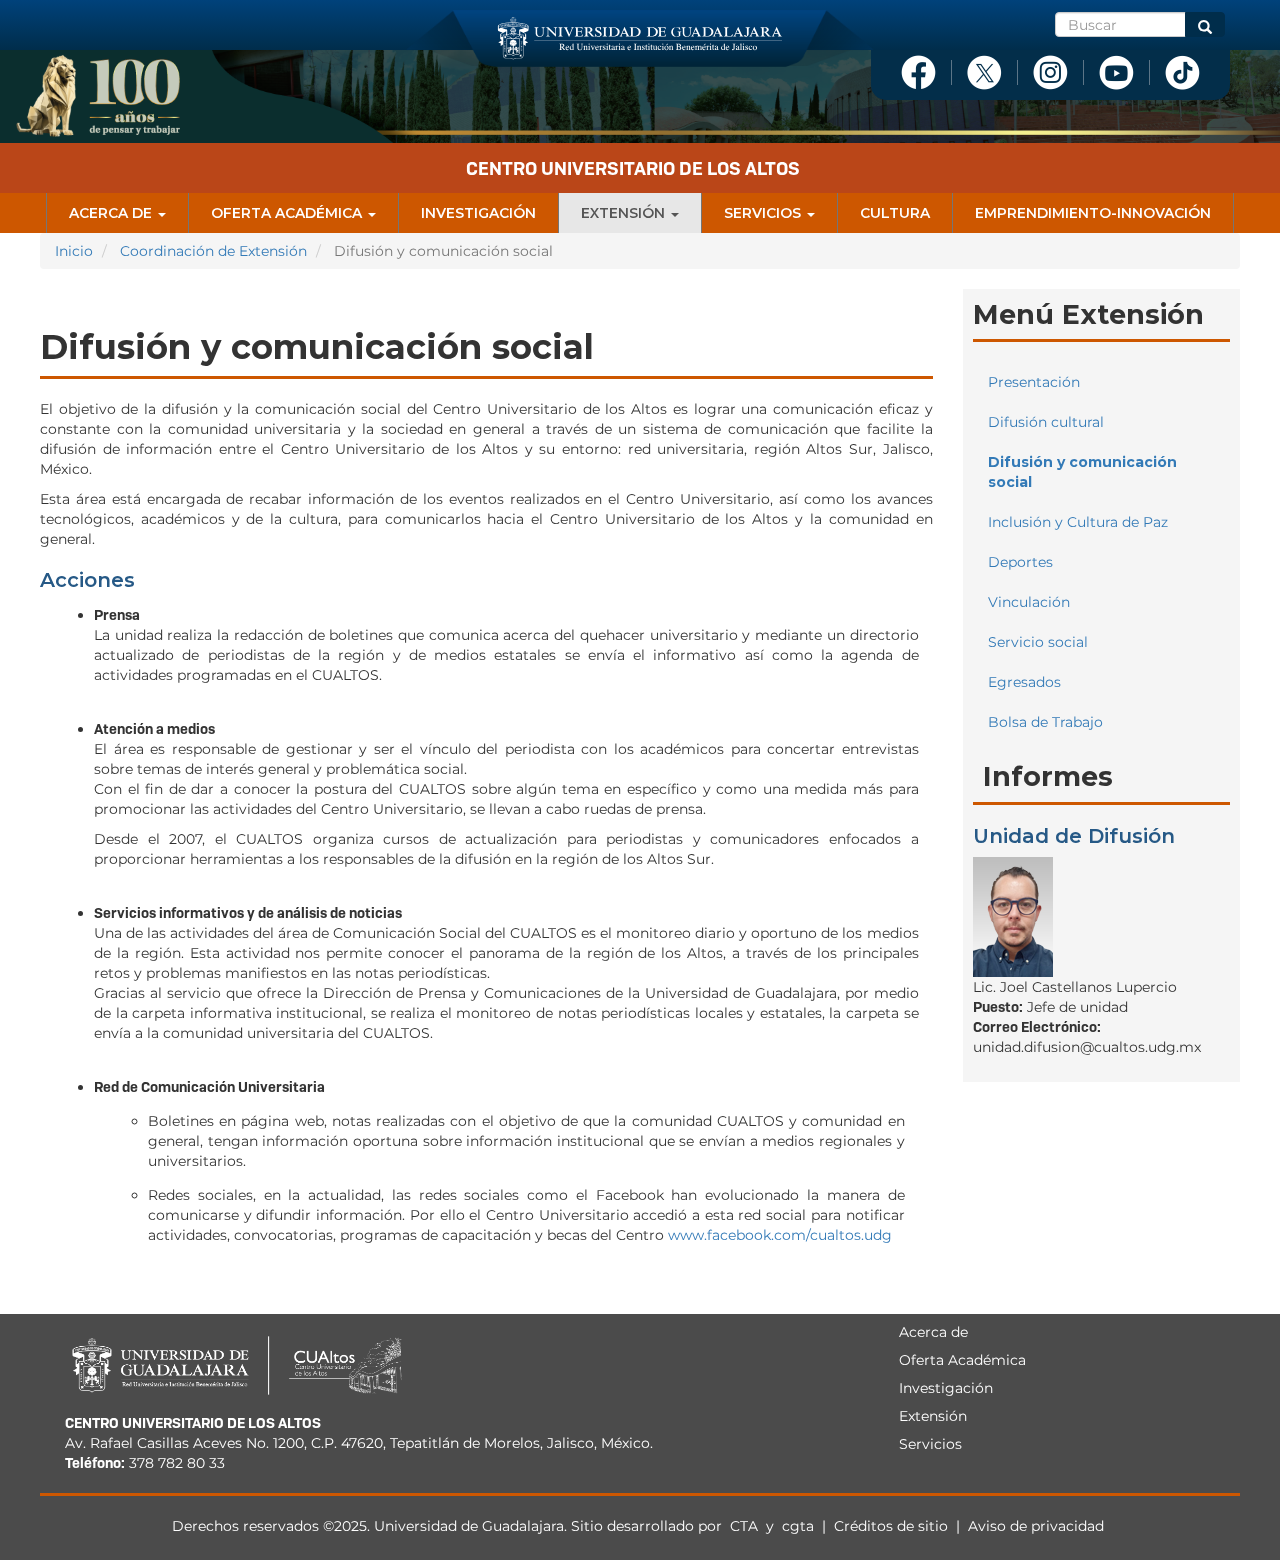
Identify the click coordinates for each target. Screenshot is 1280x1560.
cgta (798, 1526)
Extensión (625, 213)
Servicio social (1038, 642)
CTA (746, 1526)
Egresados (1024, 682)
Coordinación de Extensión (213, 251)
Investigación (478, 213)
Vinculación (1029, 602)
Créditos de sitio (891, 1526)
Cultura (895, 213)
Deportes (1020, 562)
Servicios (764, 213)
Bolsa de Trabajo (1045, 722)
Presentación (1034, 382)
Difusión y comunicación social (1082, 472)
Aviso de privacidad (1036, 1526)
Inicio (74, 251)
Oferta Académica (288, 213)
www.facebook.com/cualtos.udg (780, 1235)
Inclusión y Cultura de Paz (1078, 522)
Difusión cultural (1046, 422)
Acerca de (112, 213)
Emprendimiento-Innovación (1093, 213)
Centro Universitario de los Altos (633, 168)
